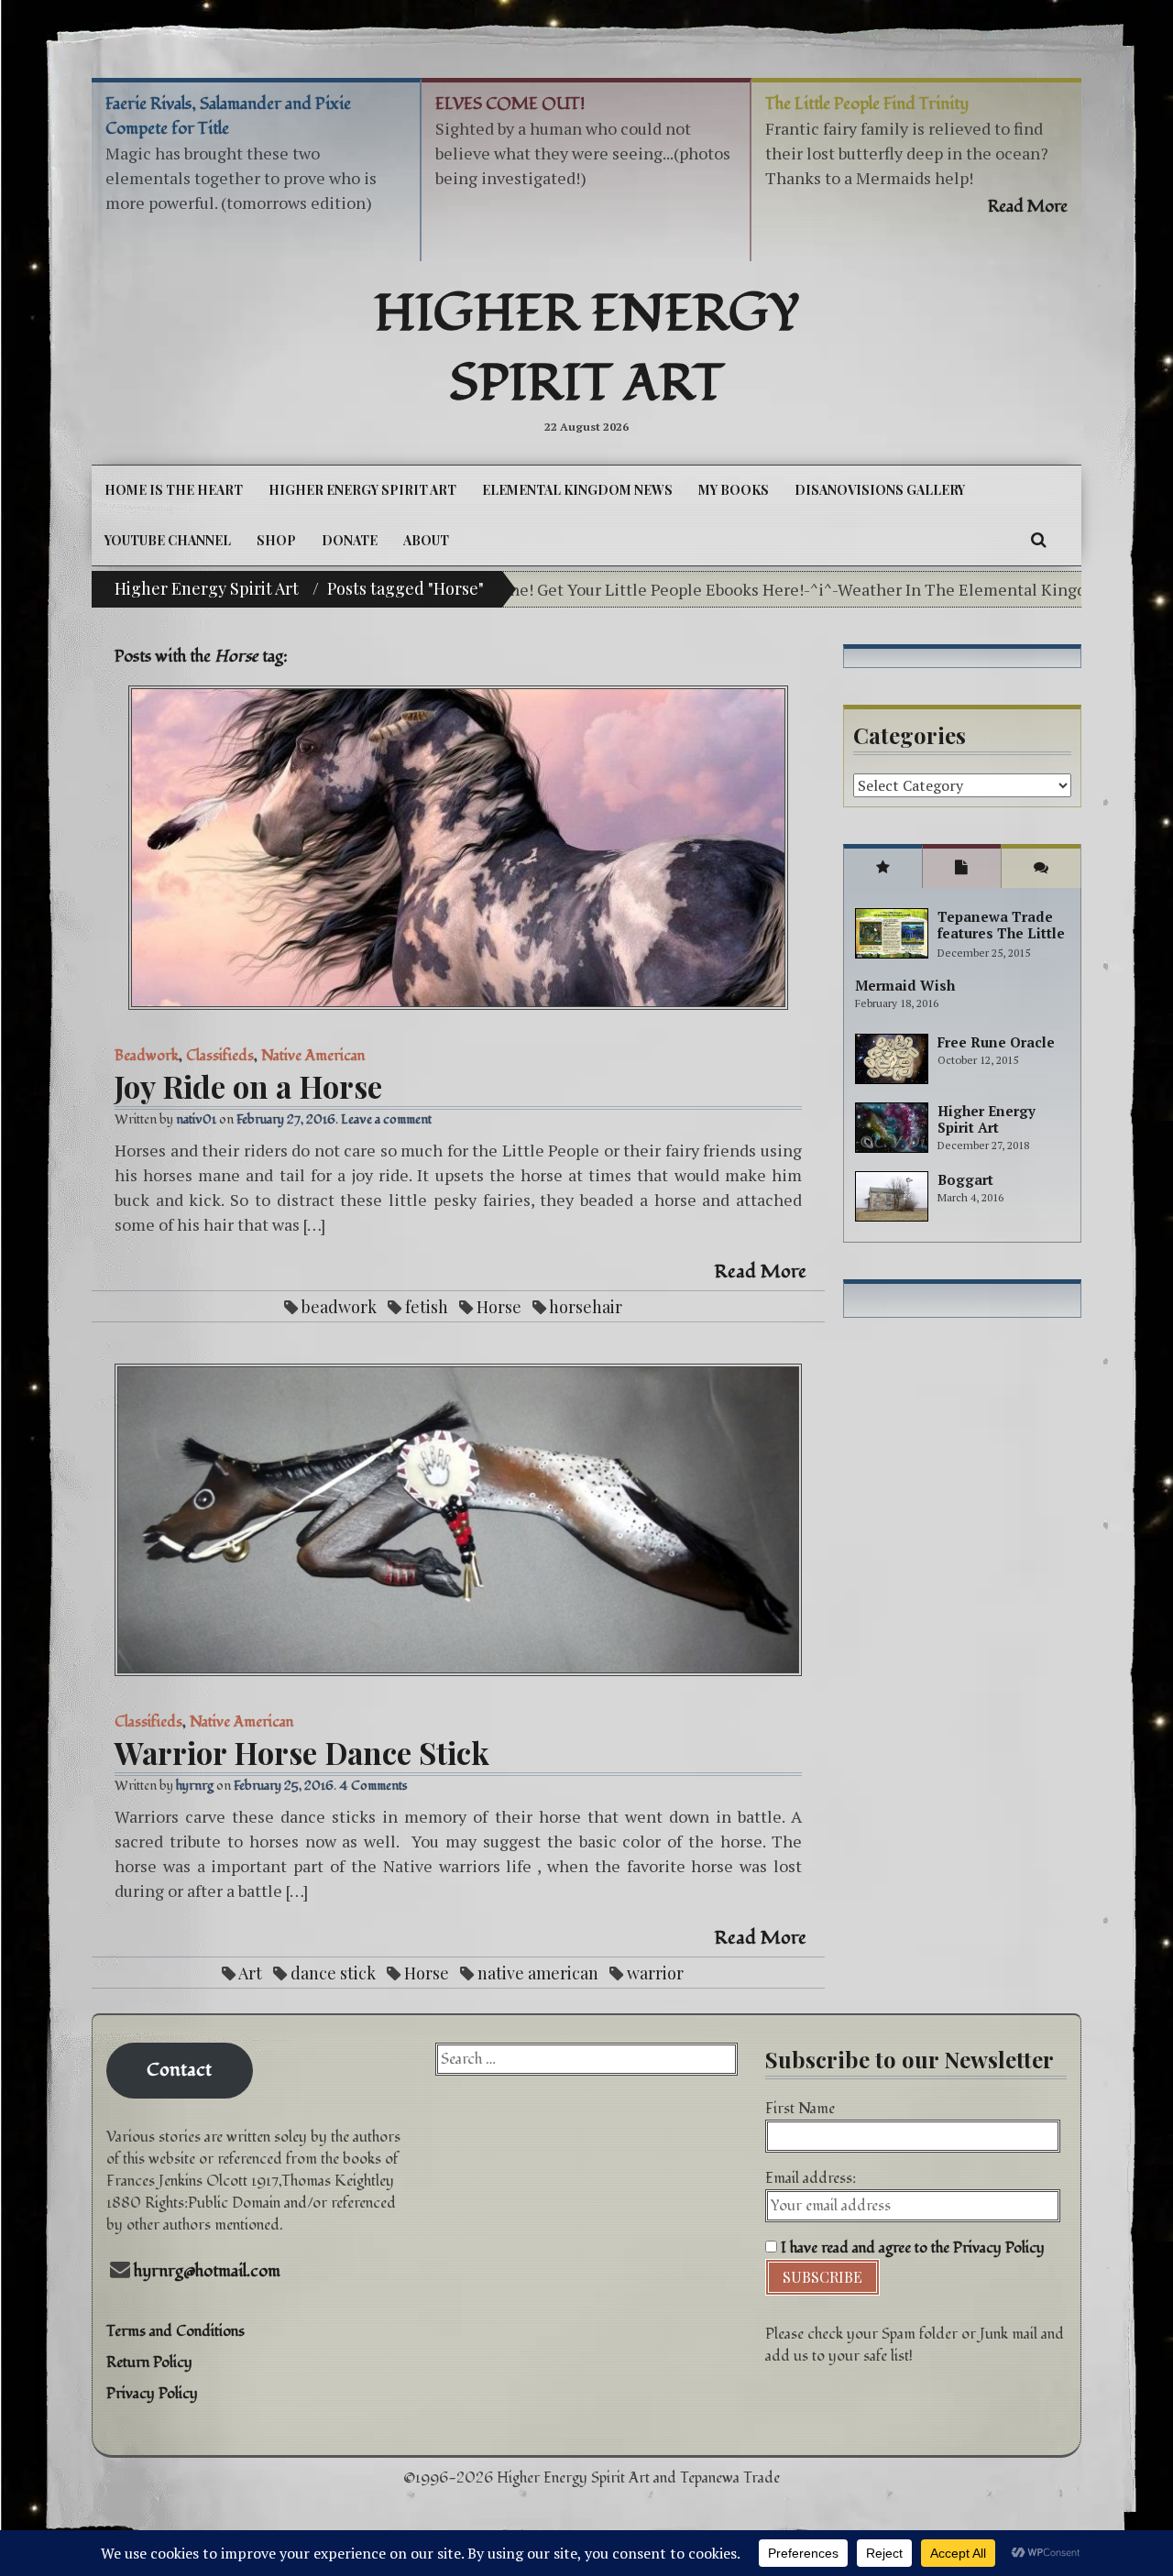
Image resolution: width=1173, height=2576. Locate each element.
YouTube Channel (168, 540)
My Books (734, 490)
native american (538, 1973)
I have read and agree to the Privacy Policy (911, 2248)
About (426, 540)
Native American (313, 1056)
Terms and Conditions (175, 2331)
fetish (427, 1307)
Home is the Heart (174, 490)
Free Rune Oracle (996, 1042)
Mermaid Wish (905, 985)
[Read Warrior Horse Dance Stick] (458, 1520)
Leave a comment (386, 1119)
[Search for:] (586, 2059)
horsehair (586, 1307)
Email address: (811, 2178)
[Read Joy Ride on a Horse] (458, 848)
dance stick (333, 1973)
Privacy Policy (152, 2394)
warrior (655, 1973)
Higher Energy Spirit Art (587, 349)
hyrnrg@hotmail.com (207, 2271)
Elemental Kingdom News (577, 490)
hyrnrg (195, 1786)
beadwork (339, 1307)
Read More (761, 1272)
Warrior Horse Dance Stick (302, 1752)
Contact (179, 2070)
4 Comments (373, 1786)
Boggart (965, 1179)
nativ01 (196, 1119)
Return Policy (149, 2362)
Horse (499, 1307)
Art (250, 1973)
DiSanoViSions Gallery (880, 490)
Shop (276, 540)
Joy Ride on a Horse (248, 1086)
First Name (800, 2109)
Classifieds (220, 1056)
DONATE (350, 540)
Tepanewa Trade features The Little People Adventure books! (1001, 941)
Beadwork (147, 1056)
